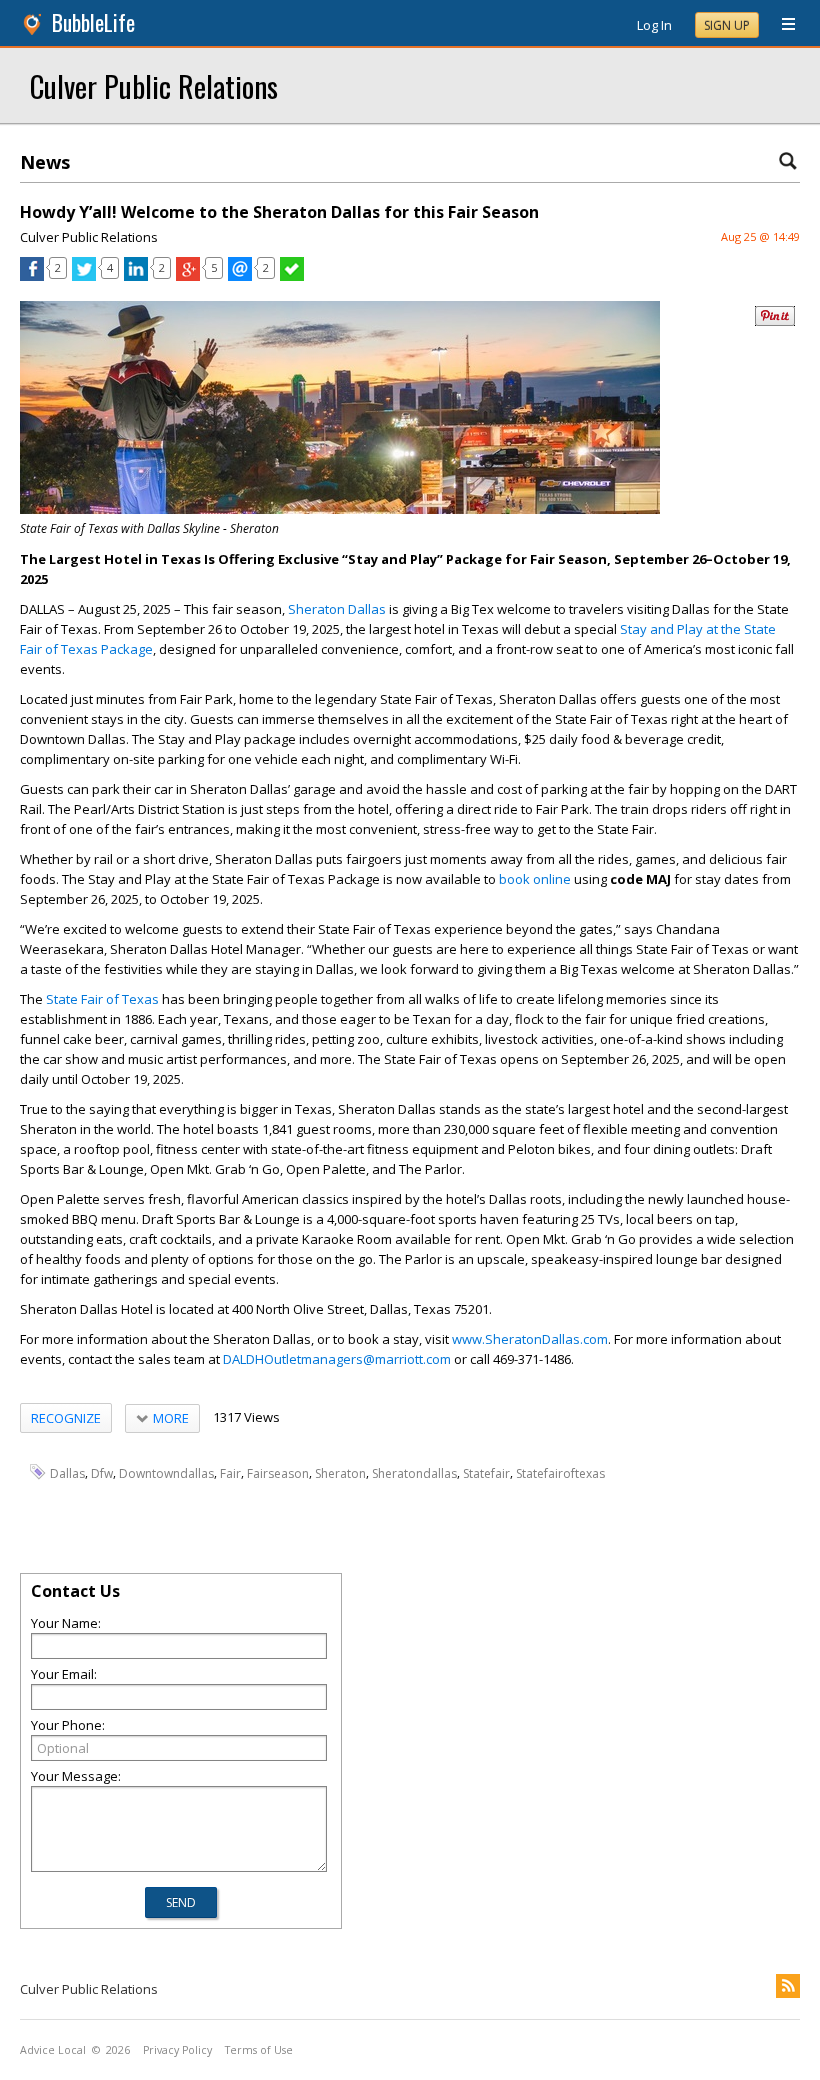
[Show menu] (781, 25)
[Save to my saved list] (292, 276)
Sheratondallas (414, 1472)
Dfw (102, 1472)
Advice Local (53, 2050)
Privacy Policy (177, 2050)
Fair (230, 1472)
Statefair (486, 1472)
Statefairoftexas (560, 1472)
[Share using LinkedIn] (136, 276)
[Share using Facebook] (32, 276)
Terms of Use (259, 2050)
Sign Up (727, 25)
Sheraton (340, 1472)
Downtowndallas (166, 1472)
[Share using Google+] (188, 276)
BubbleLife (93, 22)
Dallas (67, 1472)
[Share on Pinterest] (775, 321)
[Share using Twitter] (84, 276)
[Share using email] (240, 276)
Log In (654, 25)
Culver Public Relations (154, 85)
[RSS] (788, 1986)
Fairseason (278, 1472)
